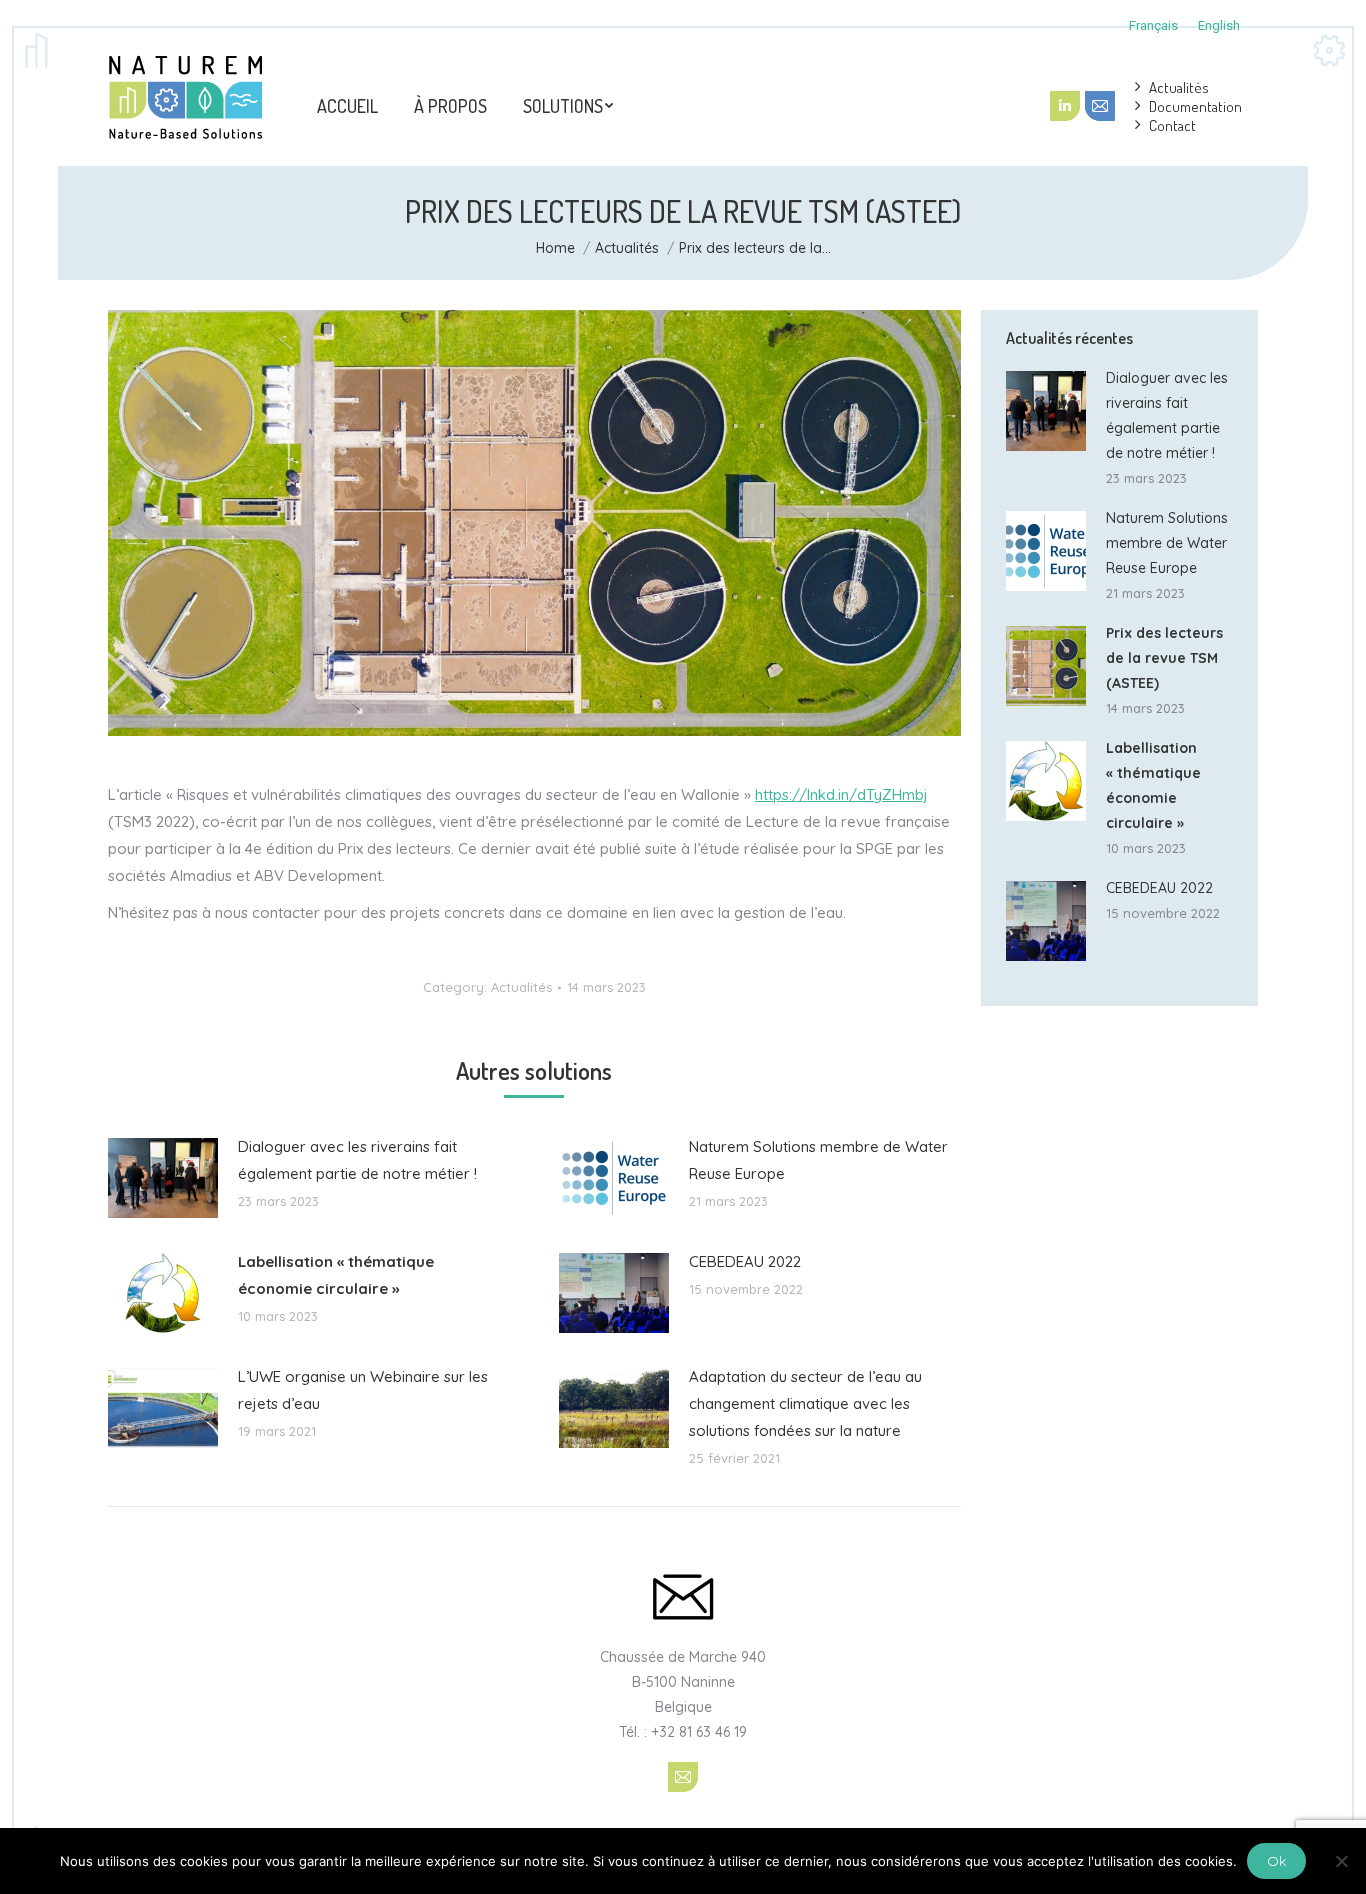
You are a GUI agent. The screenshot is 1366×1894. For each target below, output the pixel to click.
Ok (1276, 1861)
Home (555, 248)
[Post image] (163, 1178)
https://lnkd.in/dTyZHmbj (841, 794)
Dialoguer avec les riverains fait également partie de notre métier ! (357, 1160)
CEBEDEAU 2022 (745, 1261)
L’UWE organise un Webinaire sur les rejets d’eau (363, 1390)
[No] (1341, 1861)
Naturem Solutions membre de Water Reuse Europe (818, 1160)
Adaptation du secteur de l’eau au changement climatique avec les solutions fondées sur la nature (805, 1403)
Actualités (627, 248)
